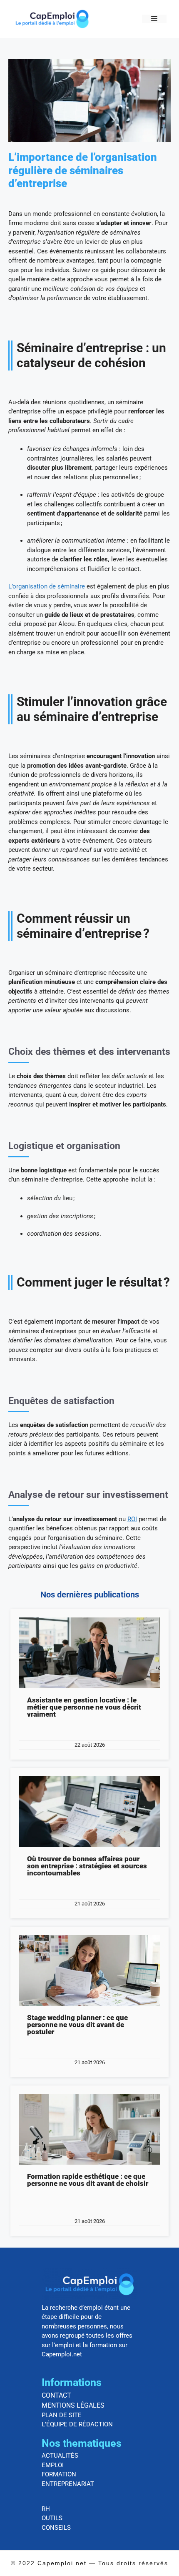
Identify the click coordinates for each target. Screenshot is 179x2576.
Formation (59, 2474)
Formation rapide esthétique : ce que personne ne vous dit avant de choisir (88, 2180)
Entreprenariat (68, 2484)
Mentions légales (73, 2405)
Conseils (56, 2528)
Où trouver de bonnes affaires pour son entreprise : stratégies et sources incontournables (87, 1866)
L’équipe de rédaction (77, 2424)
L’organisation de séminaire (47, 586)
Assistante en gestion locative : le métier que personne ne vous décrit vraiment (84, 1707)
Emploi (53, 2465)
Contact (56, 2395)
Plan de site (62, 2415)
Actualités (60, 2456)
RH (46, 2509)
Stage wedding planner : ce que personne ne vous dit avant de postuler (77, 2025)
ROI (132, 1519)
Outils (52, 2518)
